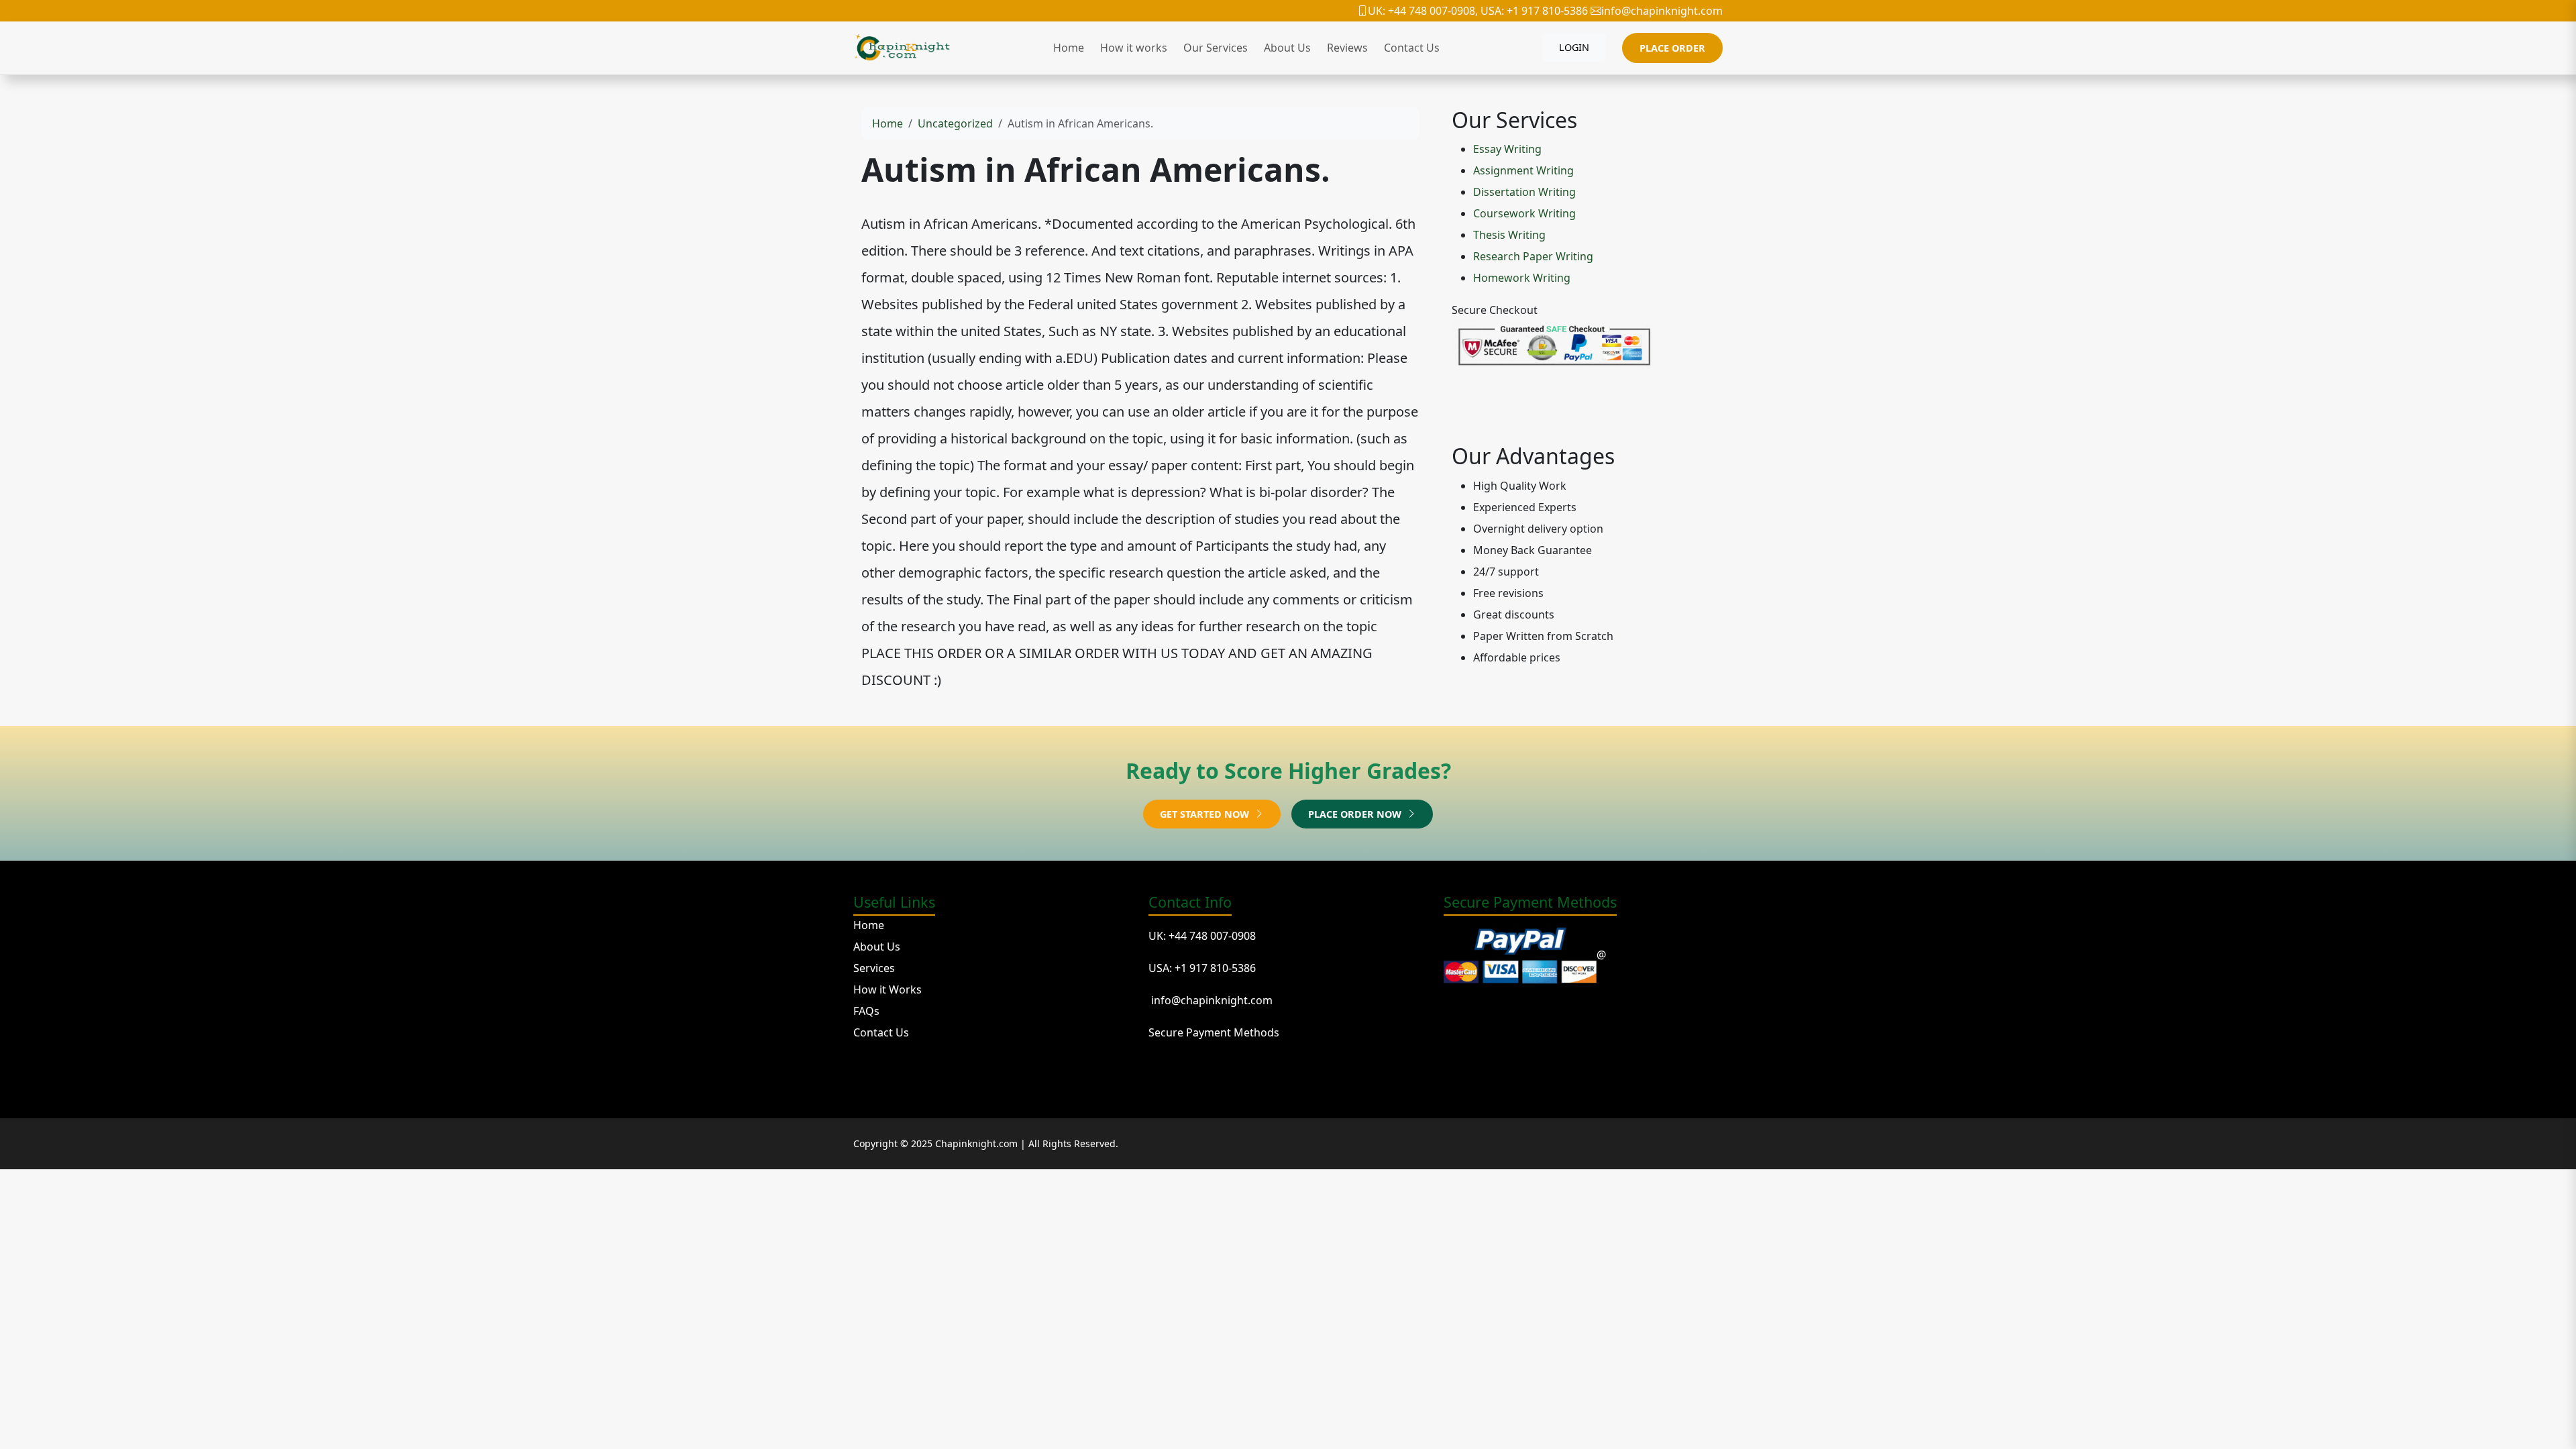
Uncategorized (955, 123)
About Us (1287, 48)
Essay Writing (1507, 149)
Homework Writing (1522, 278)
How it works (1134, 48)
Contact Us (1412, 48)
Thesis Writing (1509, 235)
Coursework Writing (1524, 213)
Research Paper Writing (1533, 256)
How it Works (888, 989)
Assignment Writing (1523, 170)
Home (1069, 48)
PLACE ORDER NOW (1356, 814)
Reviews (1347, 48)
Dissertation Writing (1524, 192)
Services (874, 968)
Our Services (1216, 48)
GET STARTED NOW (1206, 814)
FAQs (866, 1011)
